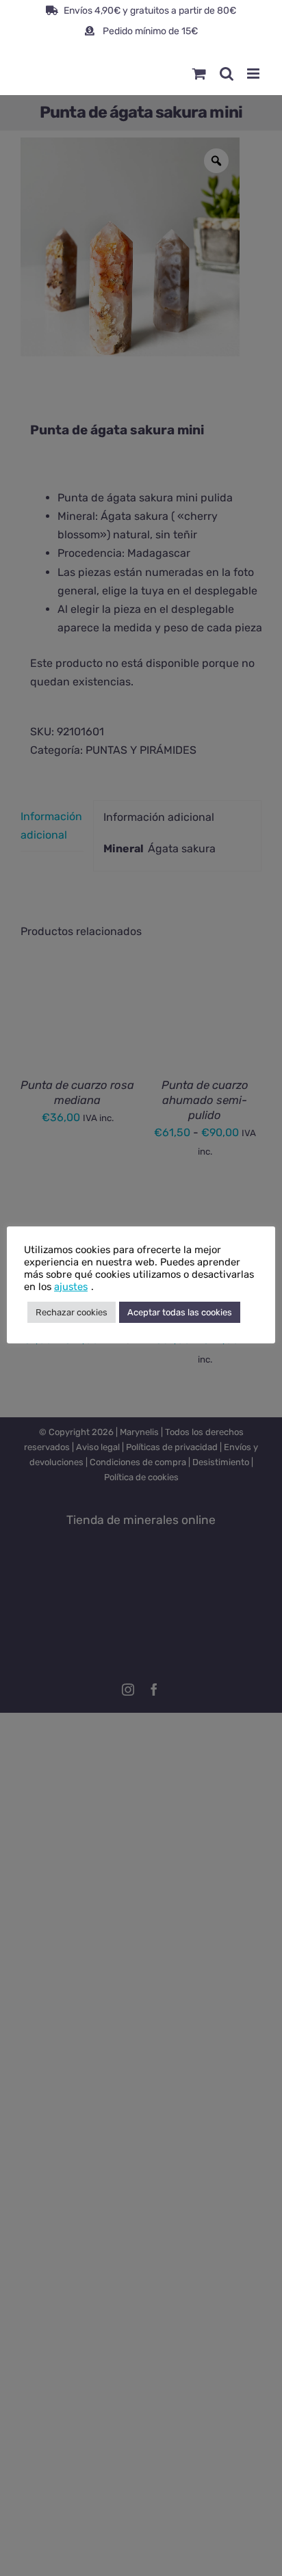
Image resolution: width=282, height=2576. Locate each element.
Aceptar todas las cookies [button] (180, 1312)
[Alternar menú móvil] (254, 74)
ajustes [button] (71, 1287)
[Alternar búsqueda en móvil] (227, 74)
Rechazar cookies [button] (72, 1312)
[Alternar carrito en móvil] (199, 74)
